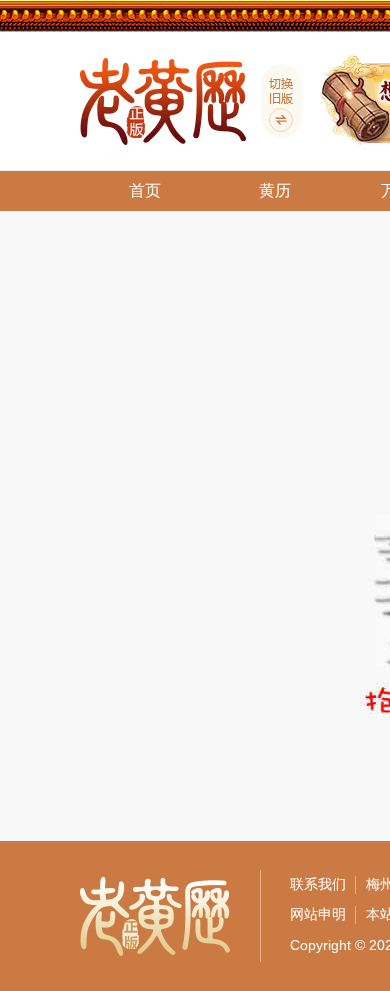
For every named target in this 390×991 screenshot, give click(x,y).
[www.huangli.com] (274, 101)
